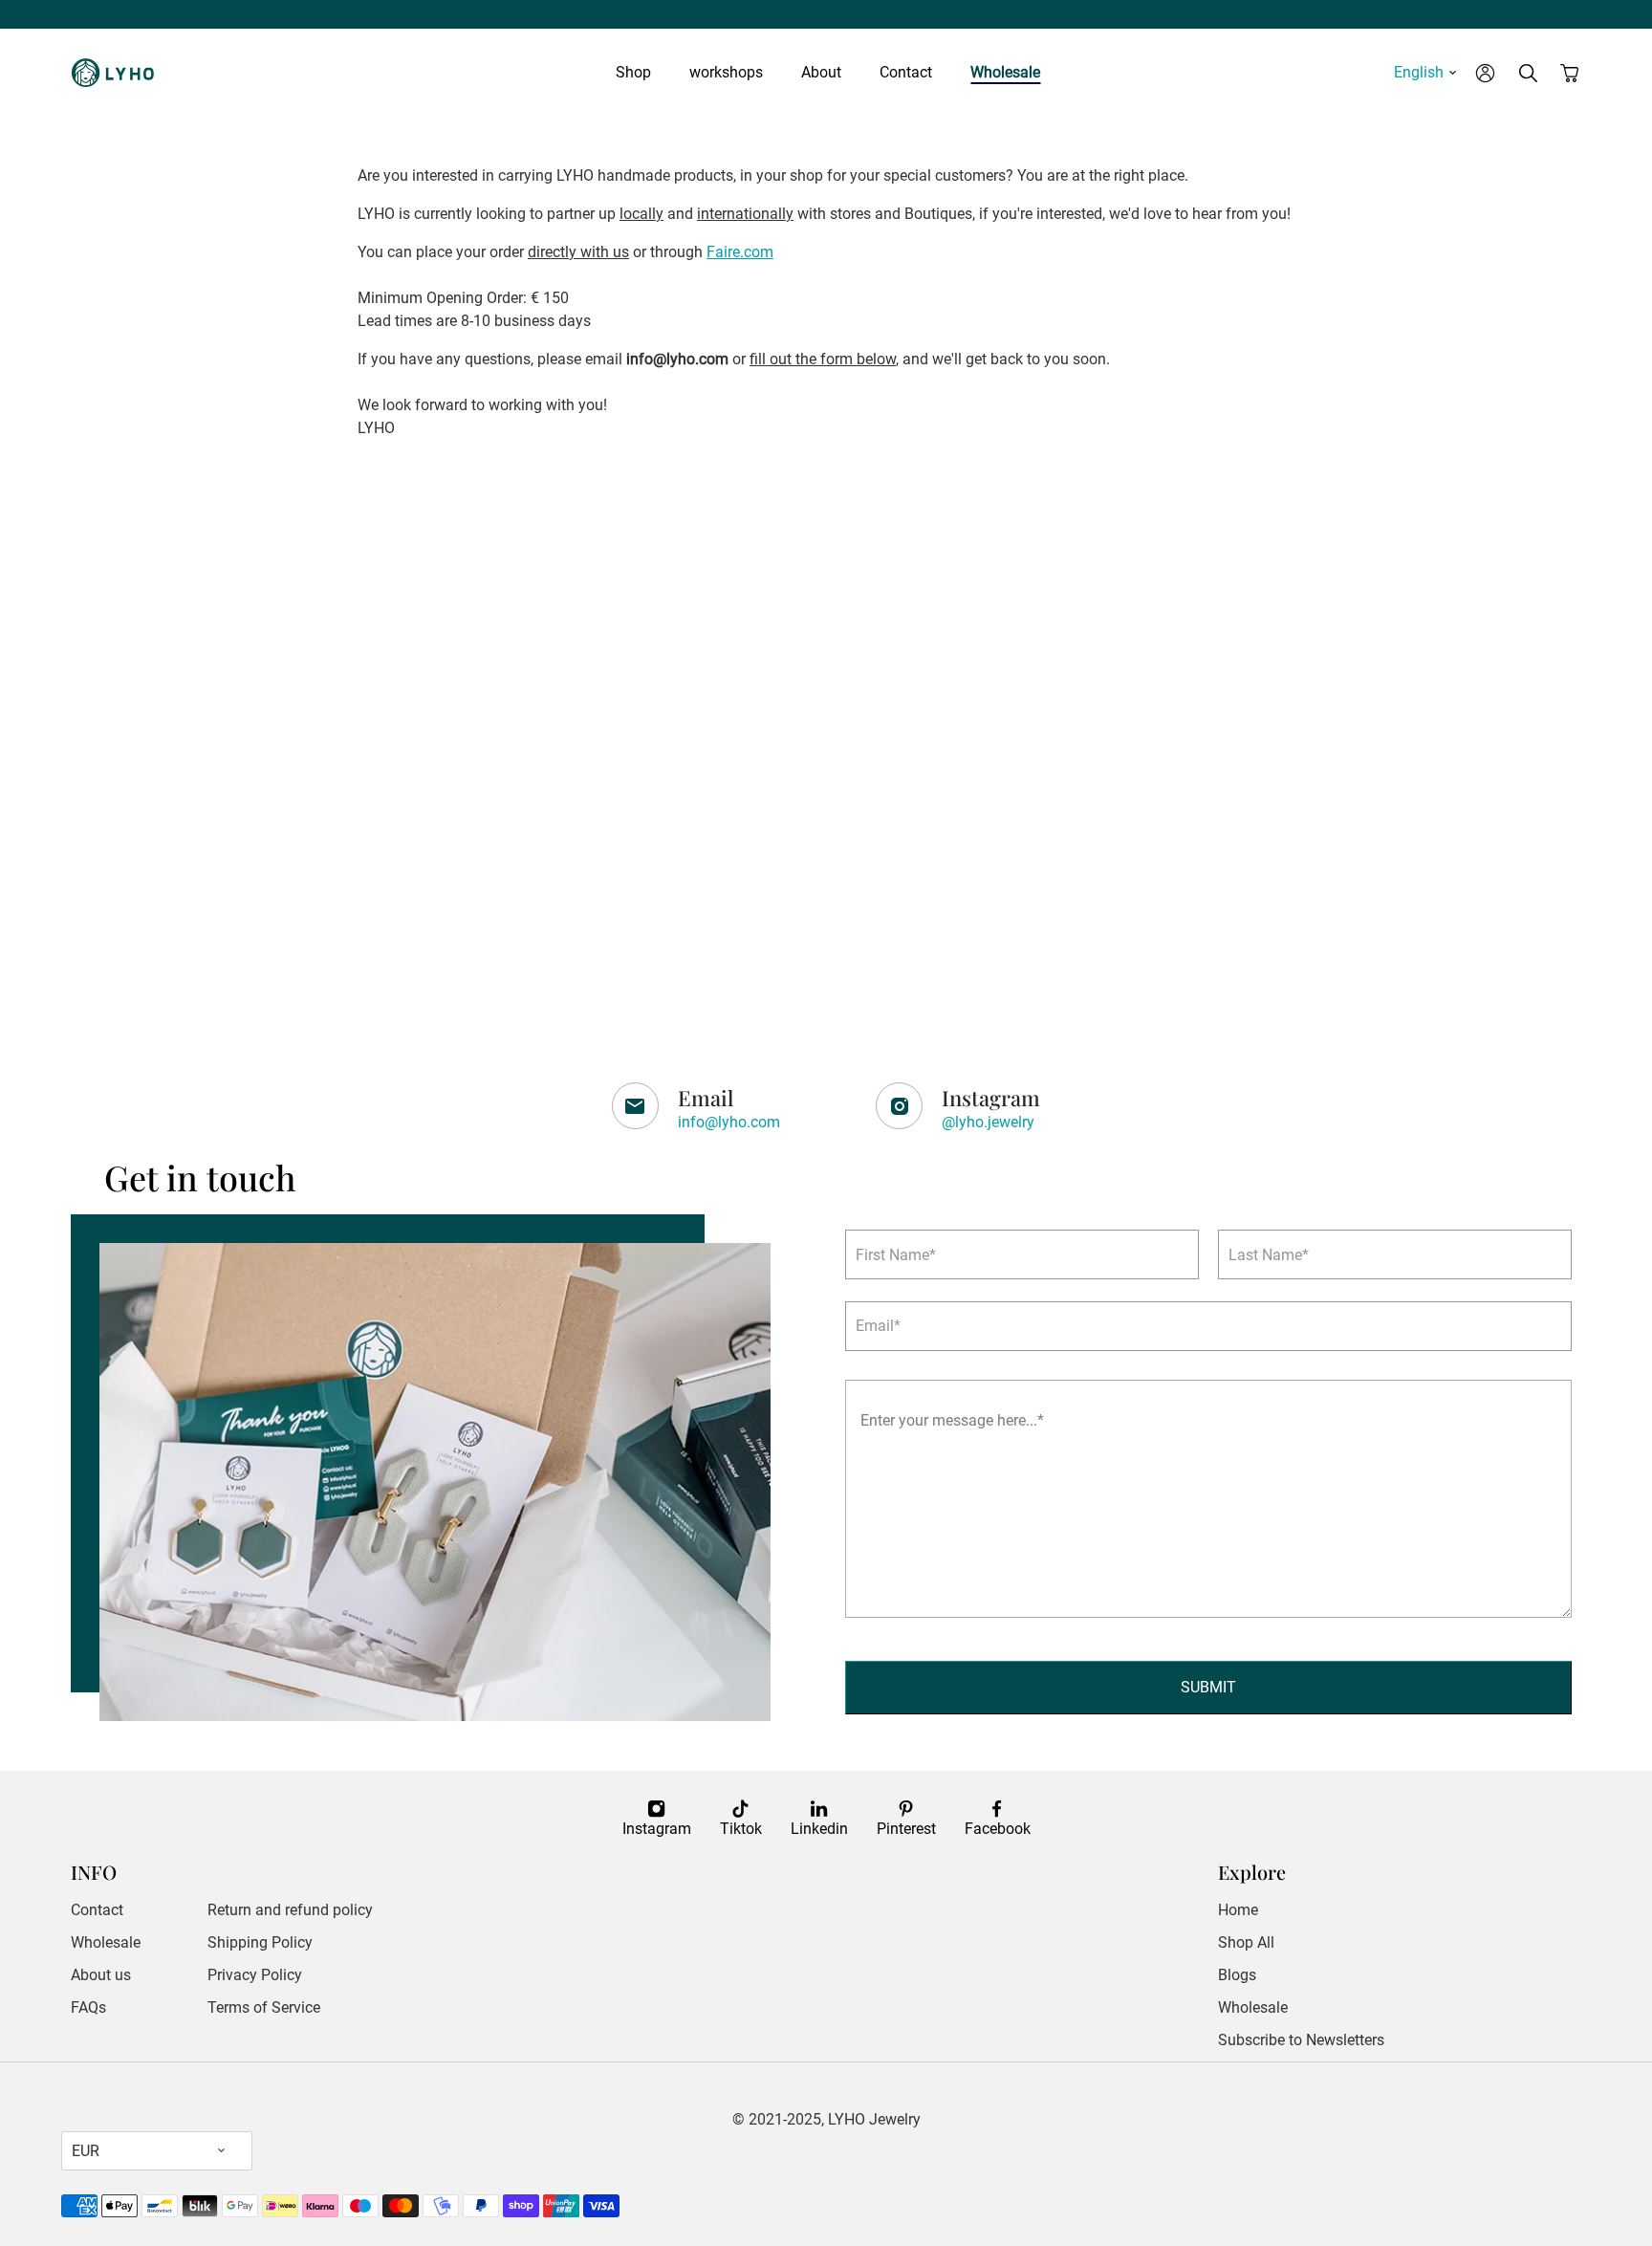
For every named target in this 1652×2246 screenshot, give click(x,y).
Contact (906, 72)
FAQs (88, 2007)
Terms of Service (264, 2007)
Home (1238, 1910)
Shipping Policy (260, 1942)
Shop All (1246, 1942)
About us (101, 1975)
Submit (1208, 1687)
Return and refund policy (290, 1910)
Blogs (1237, 1975)
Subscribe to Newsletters (1301, 2040)
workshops (726, 72)
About (821, 72)
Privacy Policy (255, 1975)
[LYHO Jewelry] (119, 73)
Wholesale (1005, 72)
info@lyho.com (729, 1122)
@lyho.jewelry (988, 1122)
